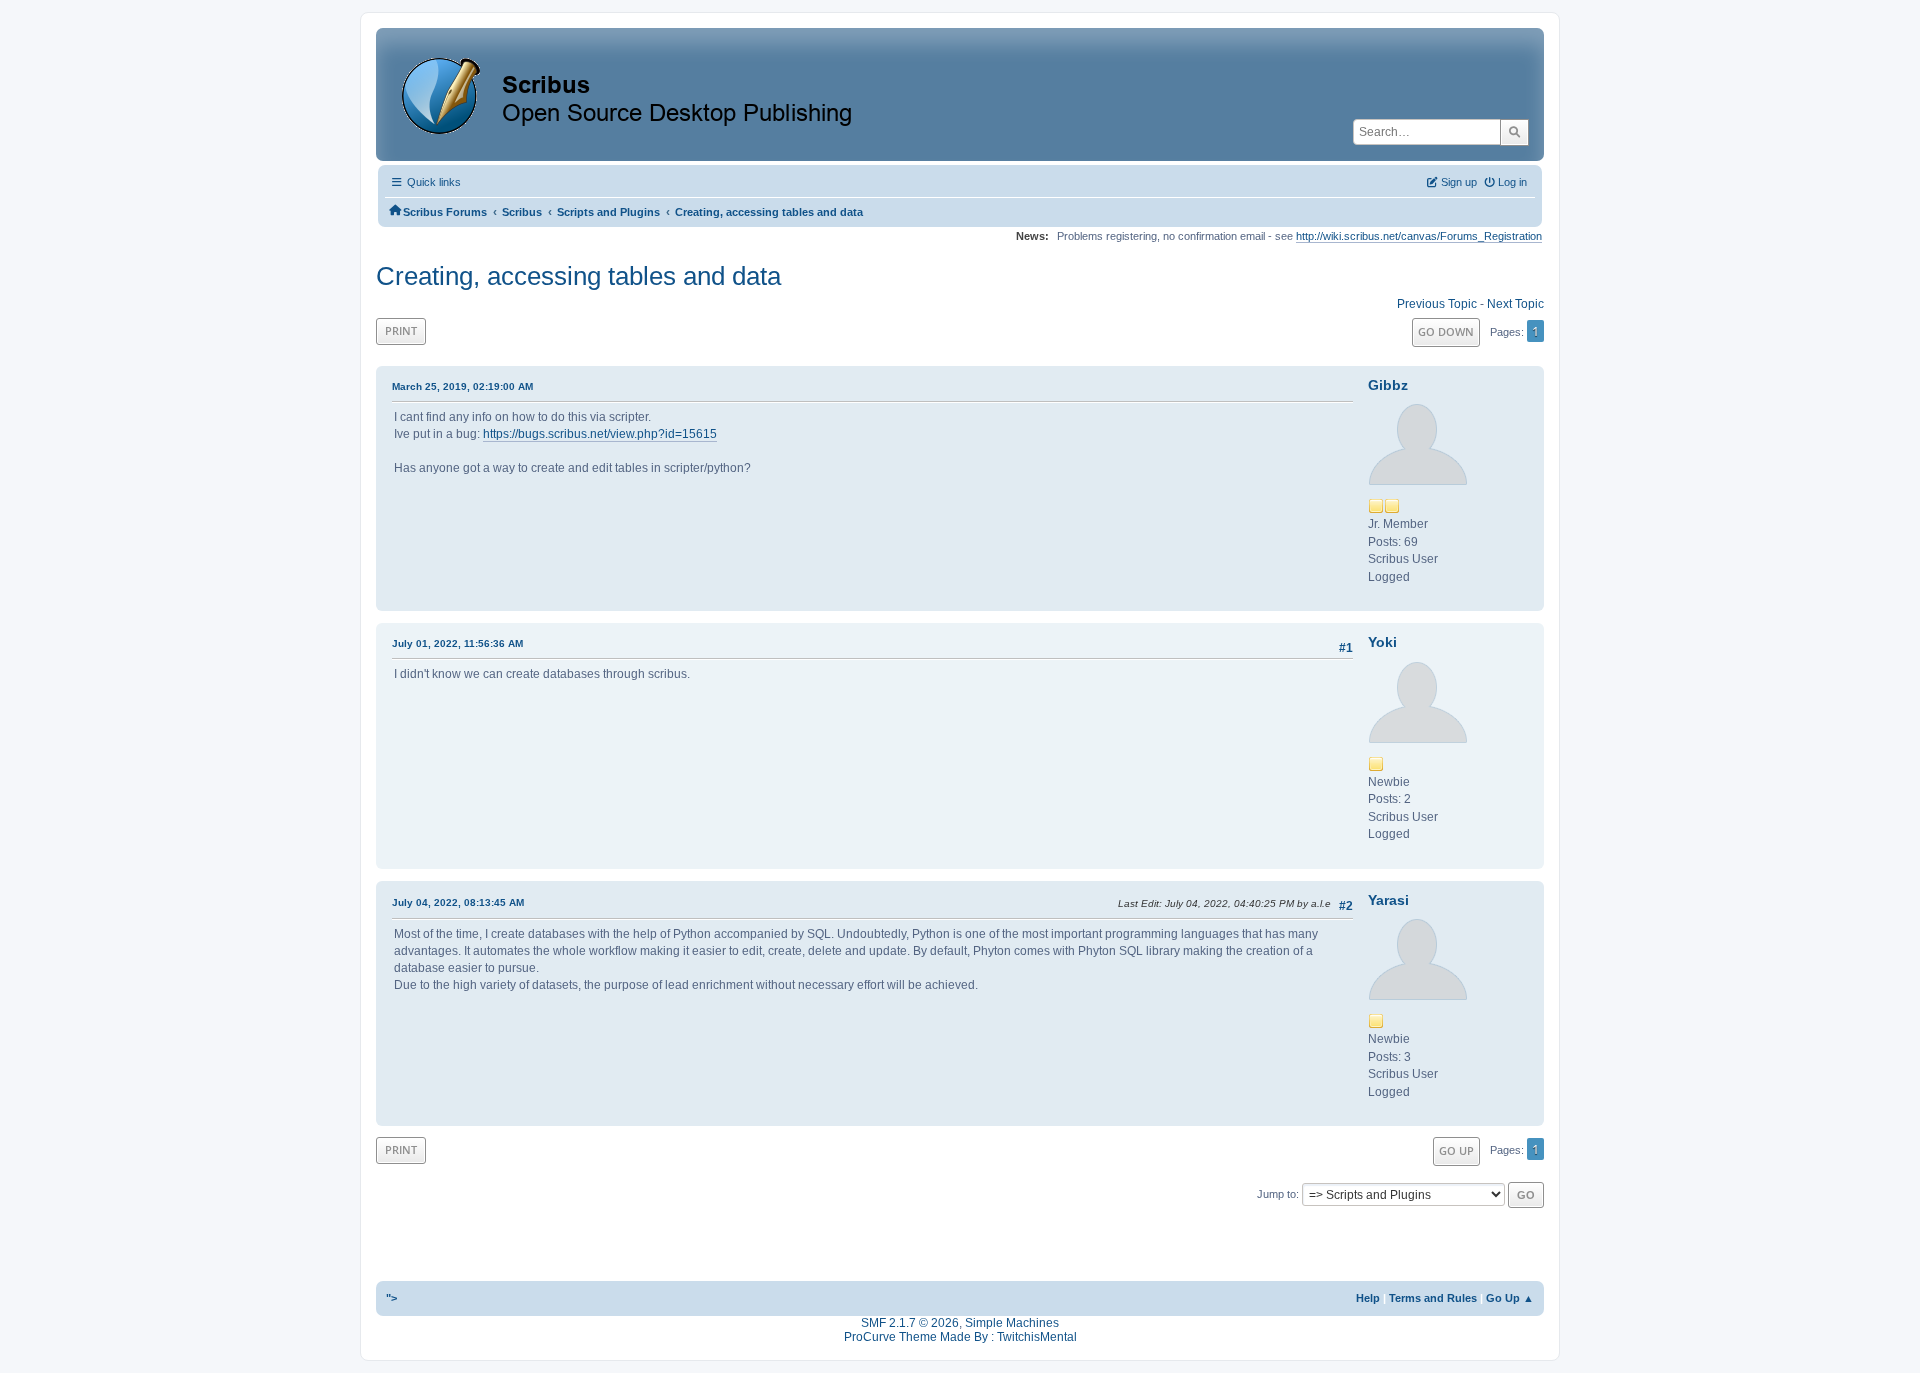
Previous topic (1437, 304)
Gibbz (1388, 385)
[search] (1514, 132)
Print (401, 330)
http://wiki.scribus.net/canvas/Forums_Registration (1419, 236)
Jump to (1276, 1194)
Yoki (1382, 642)
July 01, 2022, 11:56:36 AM (457, 643)
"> (391, 1298)
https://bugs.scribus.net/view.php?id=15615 (600, 434)
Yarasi (1388, 900)
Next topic (1515, 304)
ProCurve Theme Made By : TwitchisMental (960, 1337)
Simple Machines (1012, 1323)
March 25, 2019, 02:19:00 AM (462, 386)
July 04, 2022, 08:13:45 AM (458, 902)
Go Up (1456, 1150)
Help (1368, 1298)
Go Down (1446, 331)
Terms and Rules (1433, 1298)
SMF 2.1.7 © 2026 (910, 1323)
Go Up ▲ (1510, 1298)
